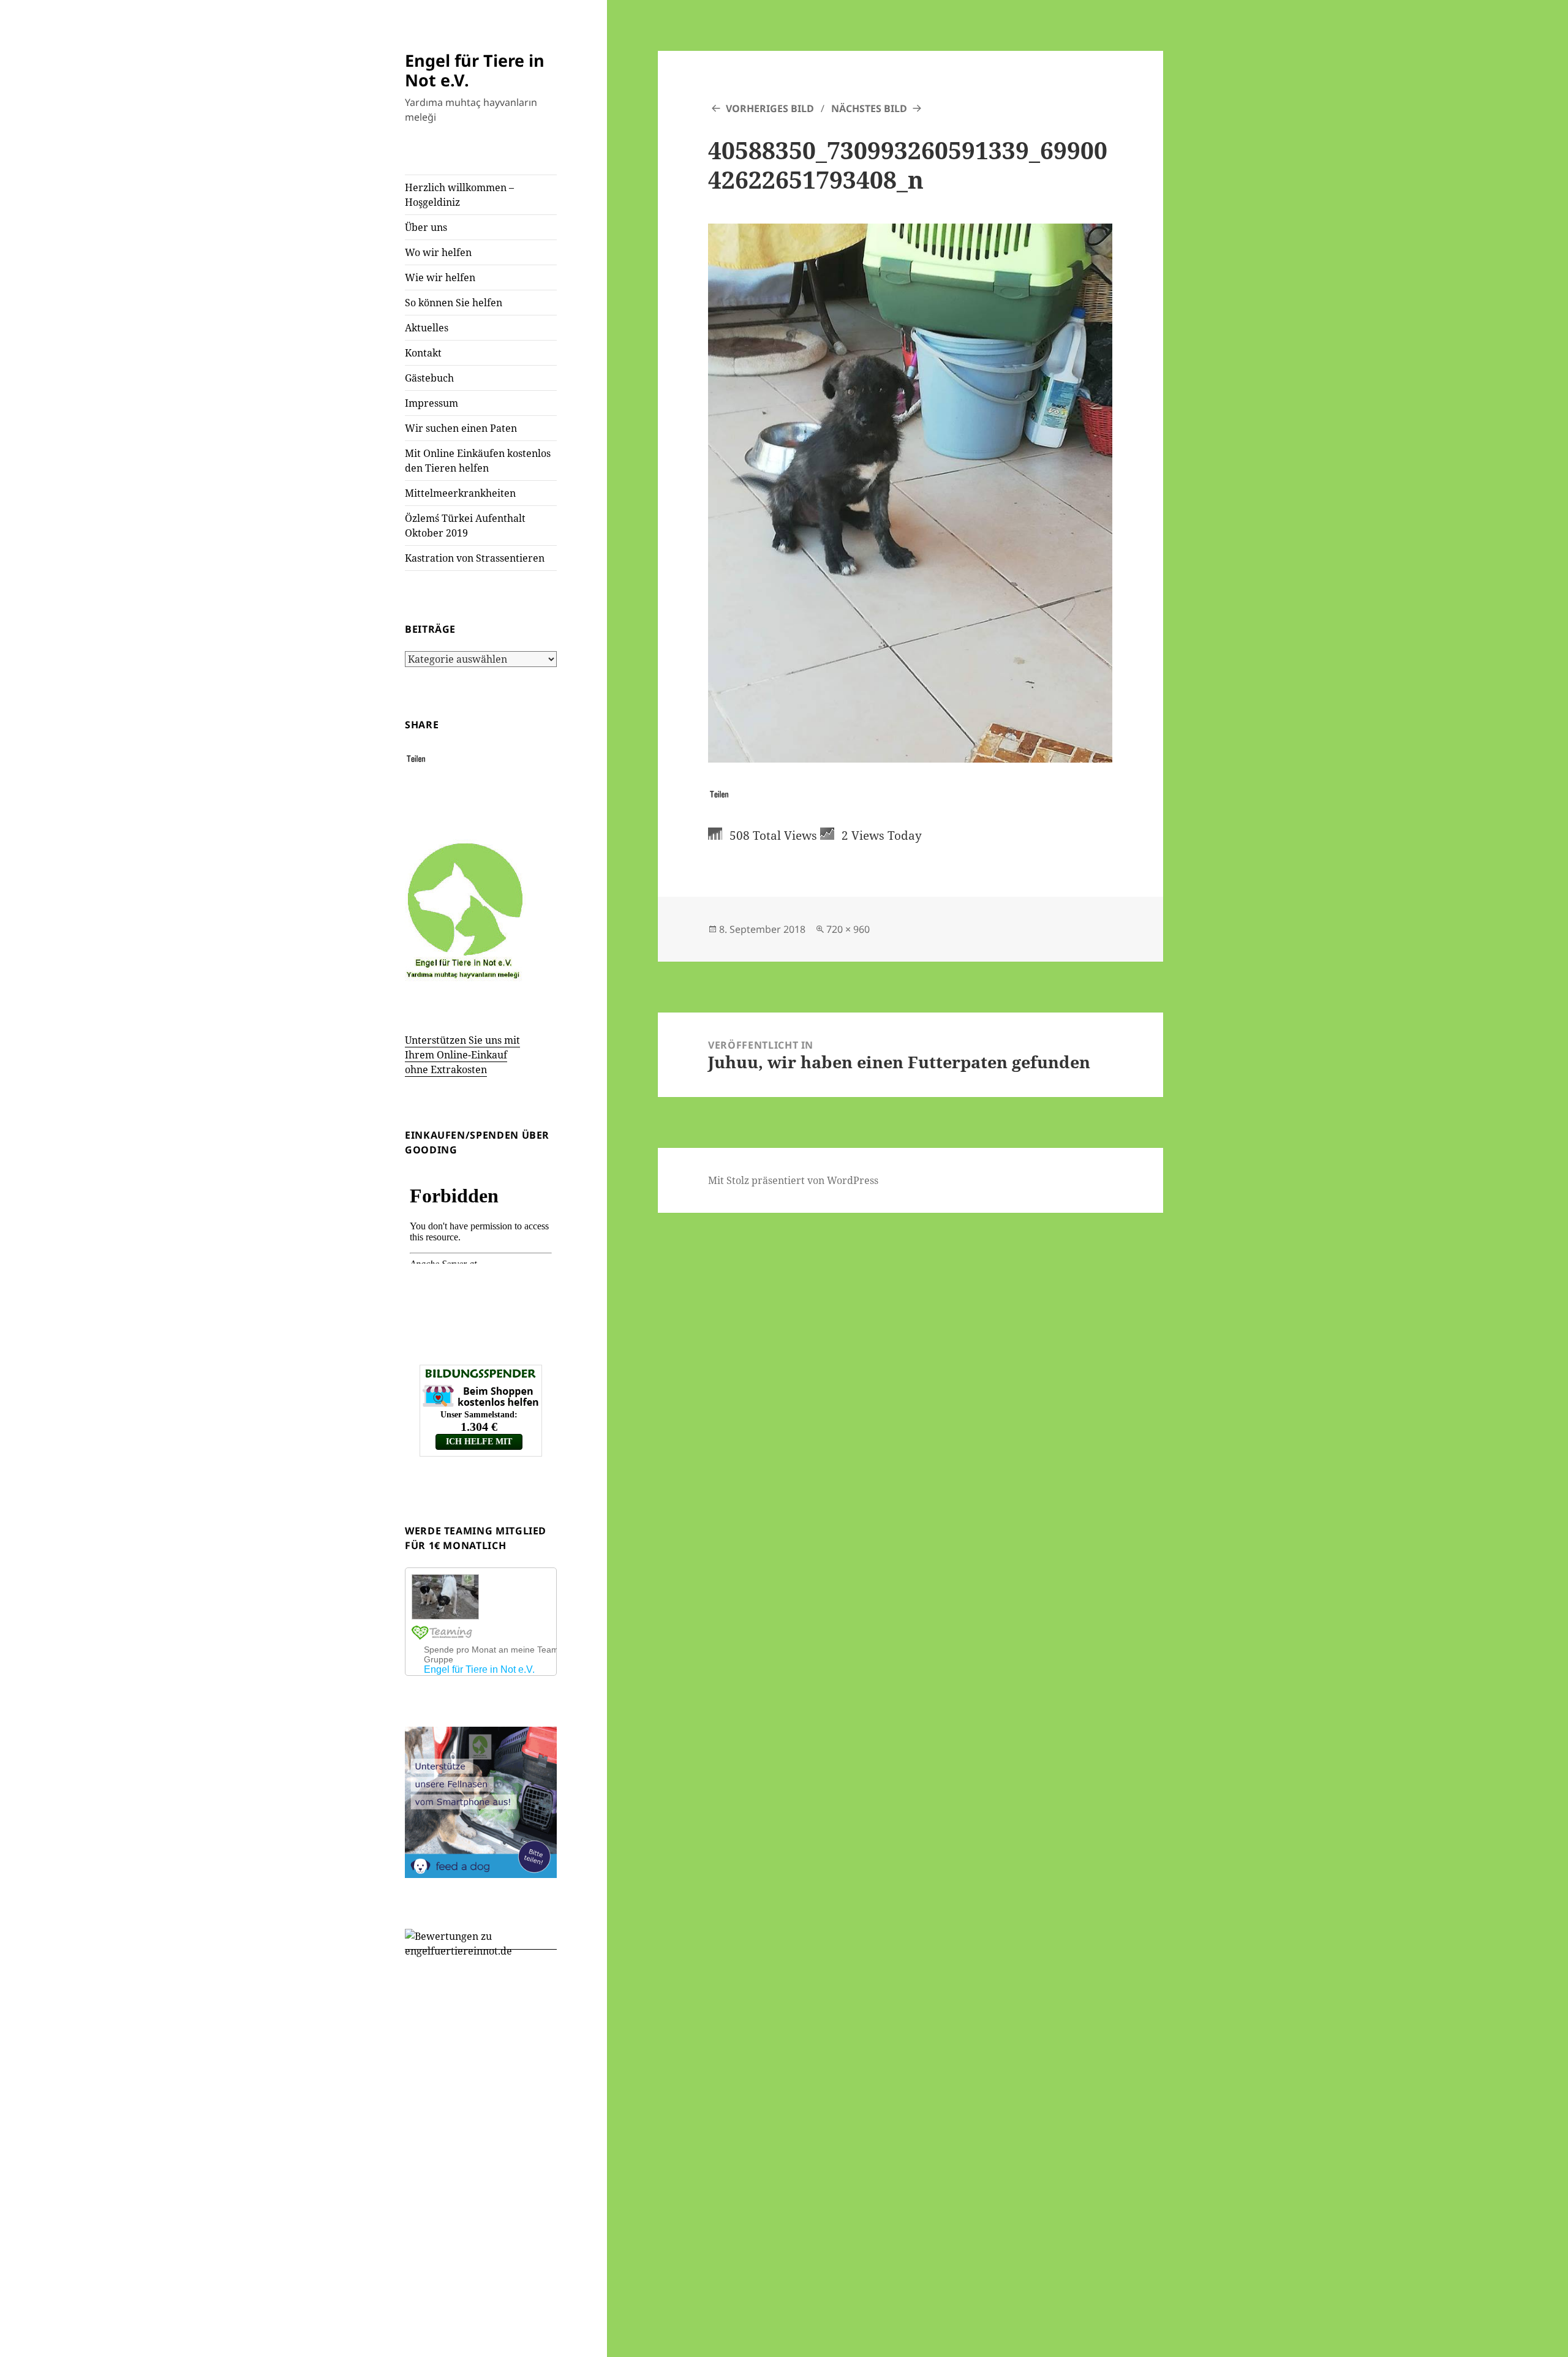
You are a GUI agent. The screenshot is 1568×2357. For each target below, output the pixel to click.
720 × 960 (848, 929)
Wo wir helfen (438, 252)
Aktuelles (427, 328)
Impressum (432, 403)
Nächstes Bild (869, 108)
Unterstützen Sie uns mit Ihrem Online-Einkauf (462, 1055)
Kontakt (423, 353)
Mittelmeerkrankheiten (460, 493)
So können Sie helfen (454, 303)
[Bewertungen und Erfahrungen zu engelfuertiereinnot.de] (481, 1943)
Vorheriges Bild (770, 108)
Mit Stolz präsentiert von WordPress (793, 1180)
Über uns (426, 227)
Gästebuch (429, 378)
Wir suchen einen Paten (461, 428)
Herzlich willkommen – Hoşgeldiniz (459, 195)
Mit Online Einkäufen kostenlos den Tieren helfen (478, 461)
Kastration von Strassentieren (475, 558)
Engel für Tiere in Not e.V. (475, 70)
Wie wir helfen (440, 277)
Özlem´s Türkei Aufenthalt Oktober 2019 (465, 526)
